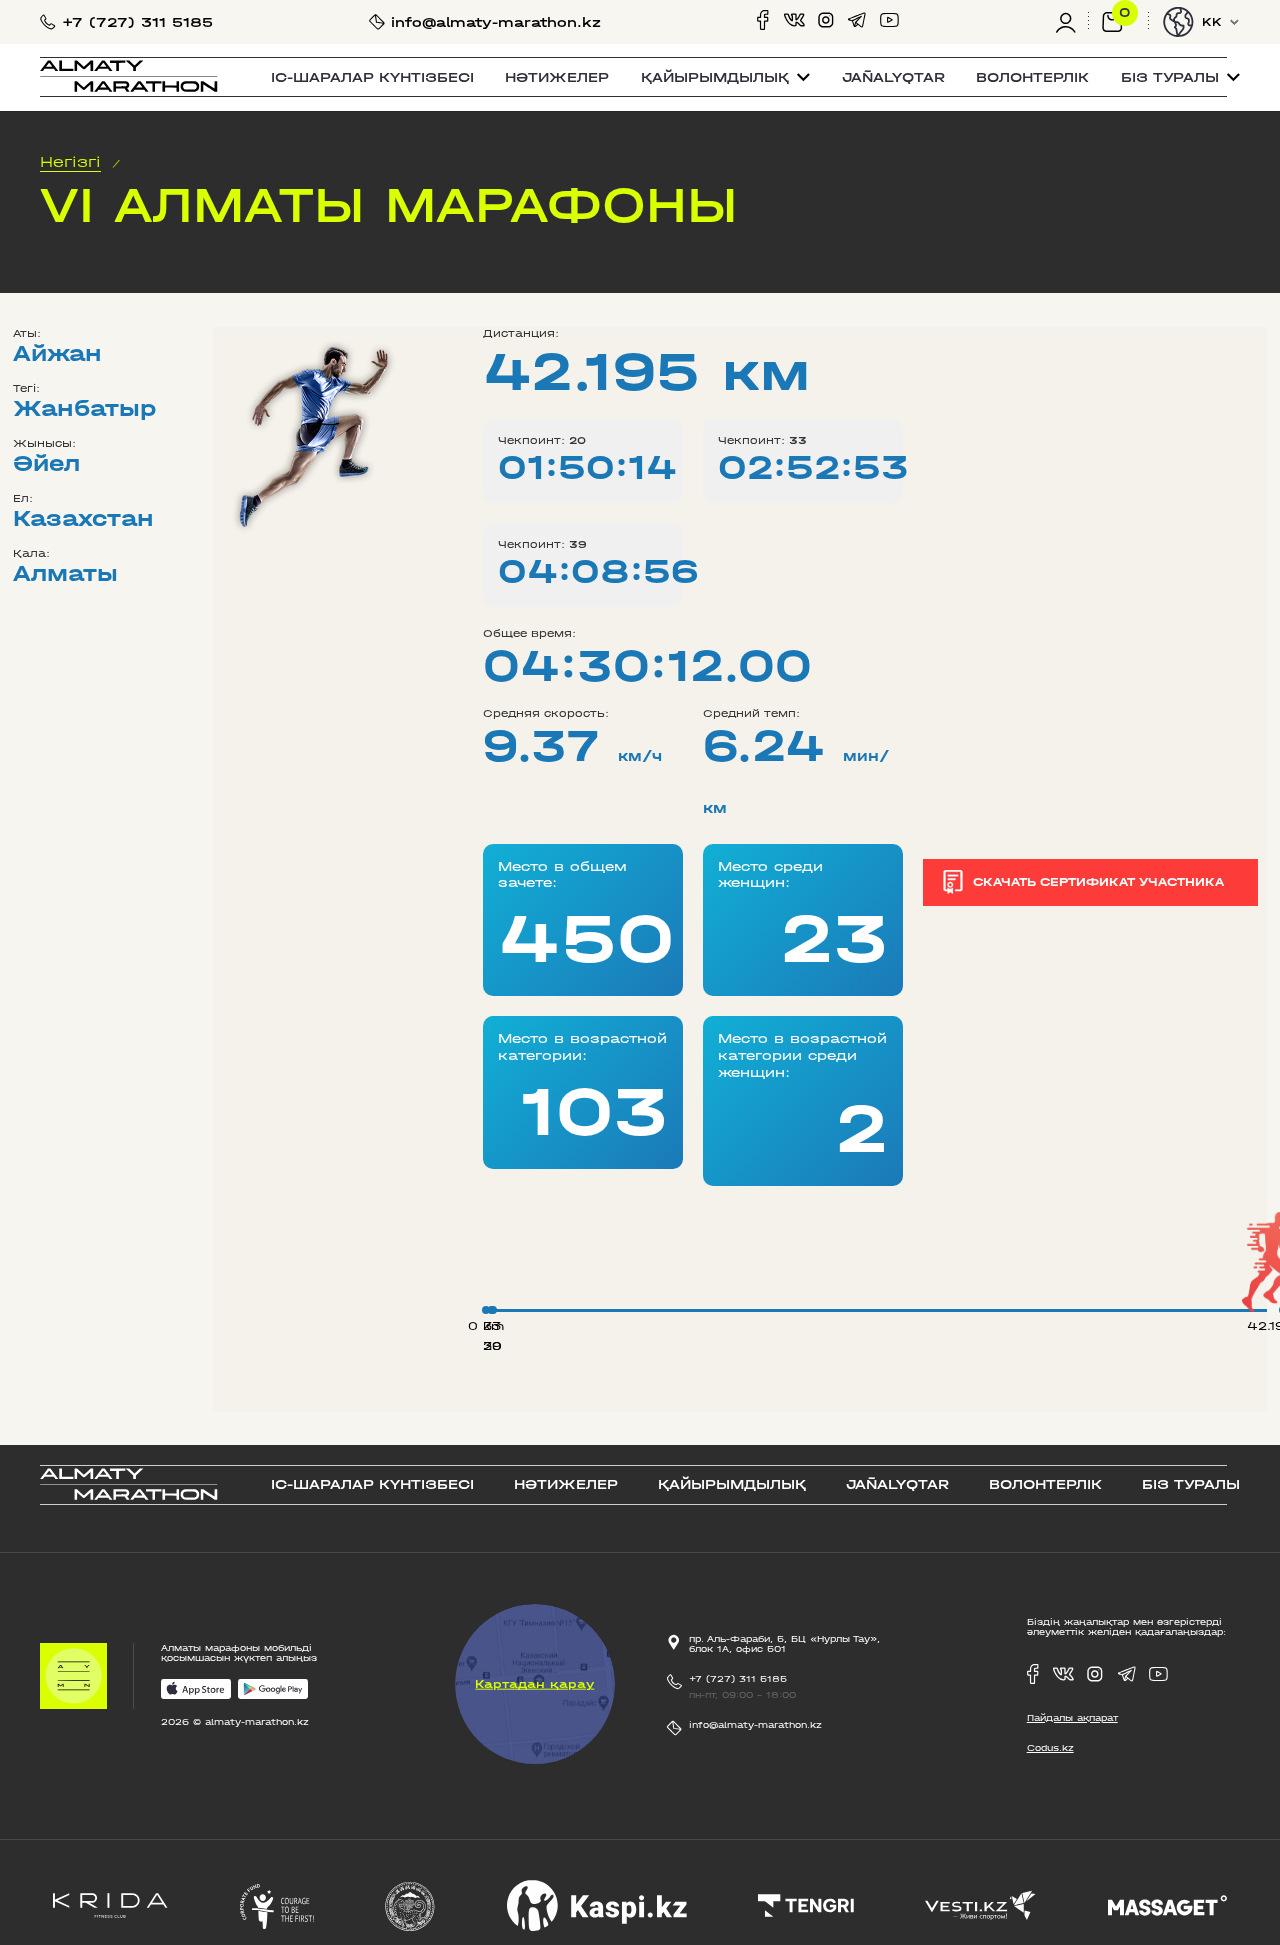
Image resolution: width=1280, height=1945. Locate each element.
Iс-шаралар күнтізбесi (372, 77)
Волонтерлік (1032, 77)
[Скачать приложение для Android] (273, 1690)
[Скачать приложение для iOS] (196, 1690)
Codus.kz (1050, 1748)
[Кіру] (1072, 22)
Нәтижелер (557, 77)
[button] (725, 77)
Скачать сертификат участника (1098, 882)
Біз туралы (1191, 1484)
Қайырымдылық (732, 1484)
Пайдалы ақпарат (1072, 1718)
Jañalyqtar (893, 77)
